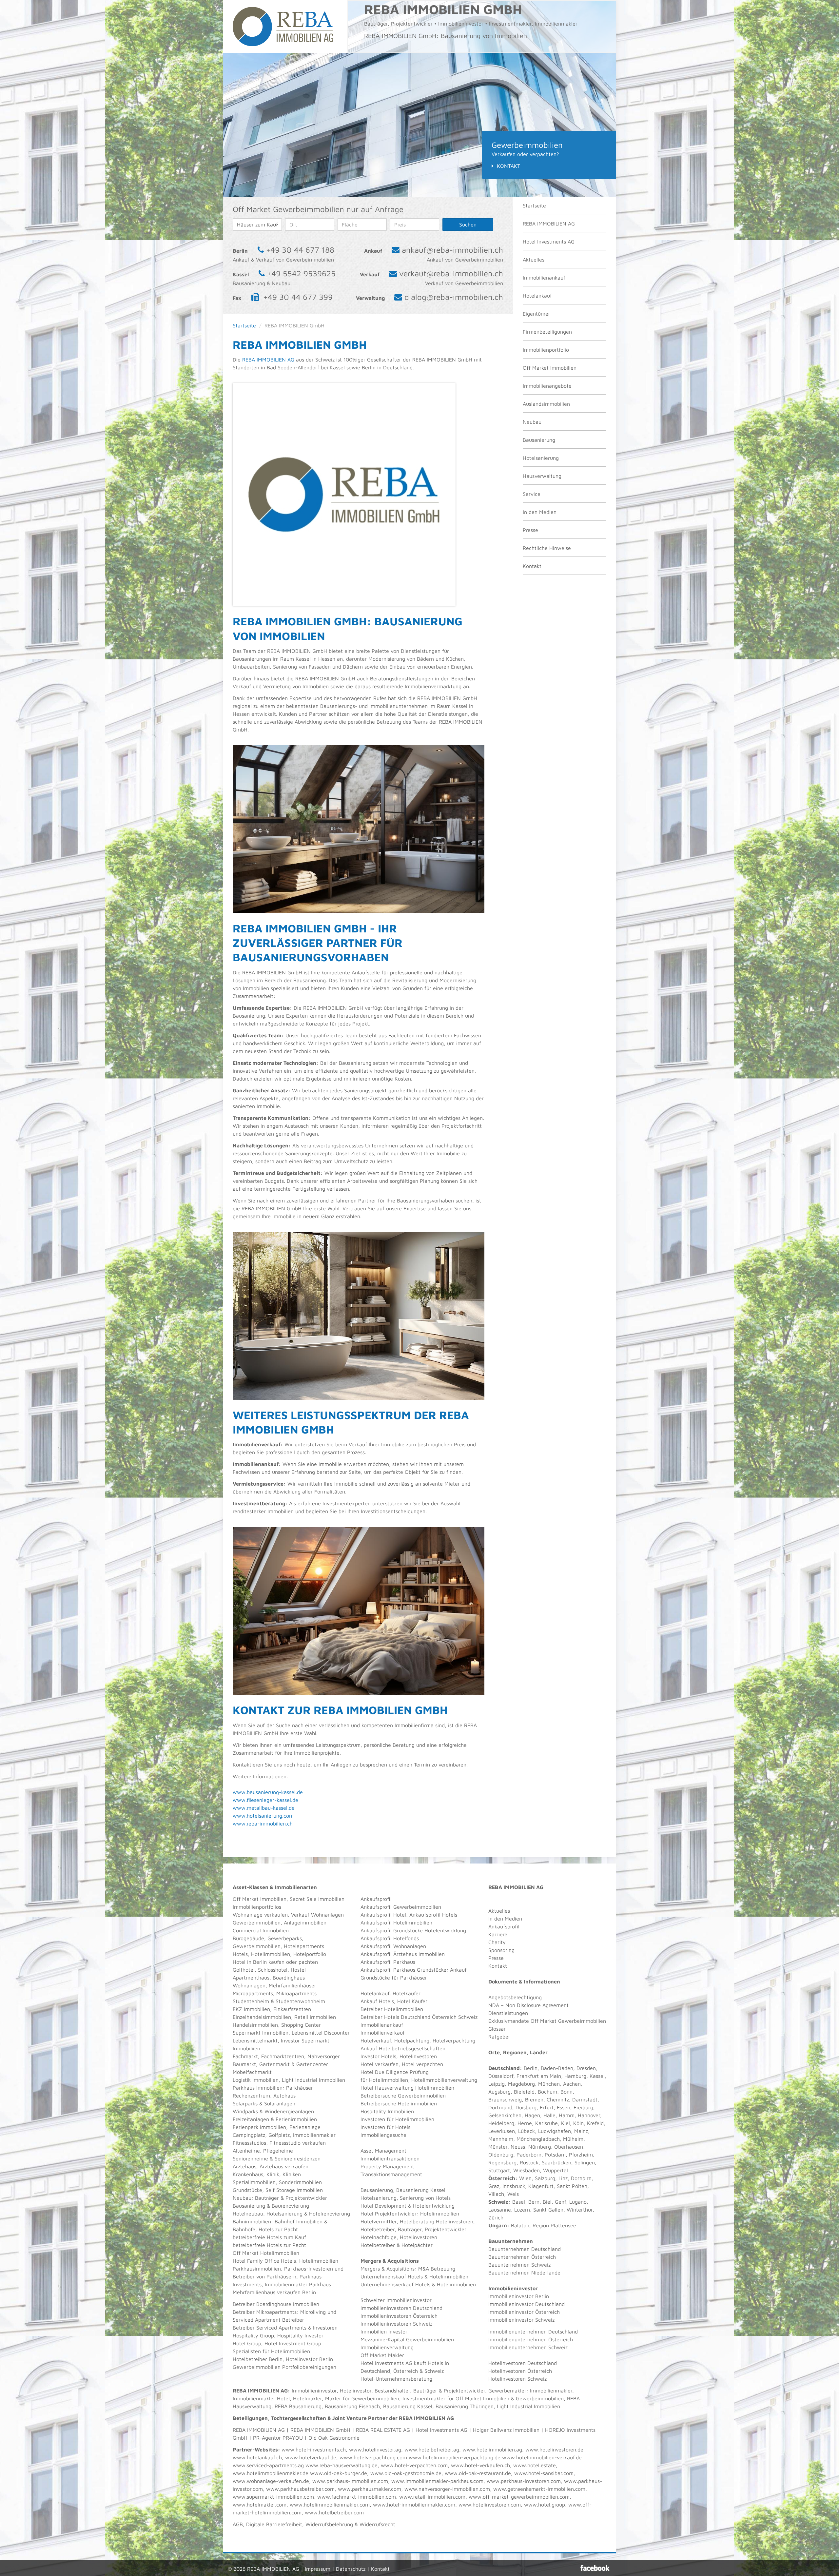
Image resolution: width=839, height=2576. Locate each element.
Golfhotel (244, 1970)
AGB (238, 2524)
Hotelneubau (248, 2214)
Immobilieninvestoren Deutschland (401, 2308)
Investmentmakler (424, 2398)
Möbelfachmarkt (252, 2072)
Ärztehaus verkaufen (284, 2166)
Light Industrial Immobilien (313, 2080)
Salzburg (545, 2178)
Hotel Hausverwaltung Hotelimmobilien (407, 2088)
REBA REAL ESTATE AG (383, 2430)
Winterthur (580, 2210)
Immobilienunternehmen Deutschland (533, 2332)
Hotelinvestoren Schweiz (517, 2379)
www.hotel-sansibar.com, (545, 2473)
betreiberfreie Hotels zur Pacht (269, 2245)
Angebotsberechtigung (515, 1997)
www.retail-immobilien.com (432, 2497)
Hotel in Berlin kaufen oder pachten (275, 1962)
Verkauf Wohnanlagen (317, 1915)
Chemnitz (558, 2099)
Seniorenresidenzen (298, 2158)
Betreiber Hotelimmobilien (392, 2009)
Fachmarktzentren (283, 2056)
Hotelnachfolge (379, 2237)
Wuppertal (556, 2170)
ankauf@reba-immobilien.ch (452, 250)
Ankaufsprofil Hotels (433, 1915)
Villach (496, 2194)
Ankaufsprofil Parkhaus (388, 1962)
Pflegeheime (278, 2151)
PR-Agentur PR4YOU (278, 2438)
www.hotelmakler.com (260, 2505)
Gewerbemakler (507, 2391)
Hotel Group (247, 2343)
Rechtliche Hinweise (547, 548)
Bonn (566, 2092)
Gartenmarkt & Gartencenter (294, 2064)
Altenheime (246, 2151)
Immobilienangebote (547, 386)
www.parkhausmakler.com (370, 2489)
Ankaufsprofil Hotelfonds (390, 1938)
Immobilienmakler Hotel (261, 2398)
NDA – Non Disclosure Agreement (528, 2005)
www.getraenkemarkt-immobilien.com (539, 2489)
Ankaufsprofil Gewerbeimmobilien (401, 1907)
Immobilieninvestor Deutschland (527, 2304)
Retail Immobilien (315, 2017)
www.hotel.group (545, 2505)
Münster (498, 2147)
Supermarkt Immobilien (261, 2033)
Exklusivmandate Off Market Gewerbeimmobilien (547, 2021)
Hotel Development (383, 2206)
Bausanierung (539, 440)
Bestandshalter (392, 2391)
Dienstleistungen (508, 2013)
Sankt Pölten (572, 2186)
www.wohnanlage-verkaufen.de (271, 2481)
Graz (494, 2186)
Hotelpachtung (412, 2040)
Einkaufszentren (292, 2009)
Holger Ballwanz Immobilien (506, 2430)
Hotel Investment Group (293, 2343)
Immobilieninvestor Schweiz (521, 2320)
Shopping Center (301, 2025)
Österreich (502, 2178)
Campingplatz (249, 2135)
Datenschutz (351, 2569)
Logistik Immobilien (256, 2080)
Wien (525, 2178)
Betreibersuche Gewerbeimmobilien (403, 2096)
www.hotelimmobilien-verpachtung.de (455, 2457)
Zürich (496, 2217)
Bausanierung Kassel (421, 2190)
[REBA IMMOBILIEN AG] (283, 26)
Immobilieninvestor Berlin (519, 2296)
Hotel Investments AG (549, 242)
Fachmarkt (245, 2056)
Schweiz (498, 2202)
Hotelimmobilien (271, 1954)
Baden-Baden (557, 2068)
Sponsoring (501, 1950)
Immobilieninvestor (314, 2391)
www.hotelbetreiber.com (334, 2512)
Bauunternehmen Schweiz (519, 2265)
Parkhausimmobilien (257, 2269)
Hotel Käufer (412, 2001)
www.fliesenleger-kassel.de (265, 1800)
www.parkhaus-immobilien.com (350, 2481)
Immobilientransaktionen (390, 2158)
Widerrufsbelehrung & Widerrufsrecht (350, 2524)
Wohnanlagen (249, 1985)
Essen (564, 2107)
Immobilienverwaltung (387, 2347)
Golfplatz (279, 2135)
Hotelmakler (307, 2398)
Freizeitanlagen (251, 2119)
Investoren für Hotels (385, 2127)
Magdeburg (521, 2084)
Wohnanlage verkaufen (260, 1915)
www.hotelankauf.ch (257, 2457)
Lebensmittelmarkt (255, 2040)
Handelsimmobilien (255, 2025)
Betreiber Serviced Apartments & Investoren (285, 2328)
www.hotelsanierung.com (263, 1816)
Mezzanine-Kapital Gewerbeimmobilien (407, 2339)
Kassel (597, 2076)
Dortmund (500, 2107)
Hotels (240, 1954)
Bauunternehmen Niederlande (524, 2273)
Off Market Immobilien (550, 368)
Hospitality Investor (300, 2335)
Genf (560, 2202)
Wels (513, 2194)
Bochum (547, 2092)
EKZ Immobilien (251, 2009)
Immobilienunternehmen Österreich (531, 2339)
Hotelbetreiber (378, 2245)
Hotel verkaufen (380, 2064)
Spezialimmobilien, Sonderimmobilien (277, 2182)
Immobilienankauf (544, 278)
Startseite (534, 205)
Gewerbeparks (285, 1938)
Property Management (387, 2166)
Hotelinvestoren (418, 2056)
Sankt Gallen (548, 2210)
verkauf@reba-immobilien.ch (451, 273)
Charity (497, 1942)
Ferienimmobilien (296, 2119)
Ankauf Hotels (377, 2001)
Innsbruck (514, 2186)
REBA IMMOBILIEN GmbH (320, 2430)
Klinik (273, 2174)
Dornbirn (581, 2178)
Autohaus (284, 2096)
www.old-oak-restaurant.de (478, 2473)
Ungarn (498, 2225)
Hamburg (575, 2076)
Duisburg (526, 2107)
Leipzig (497, 2084)
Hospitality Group (253, 2335)
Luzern (522, 2210)
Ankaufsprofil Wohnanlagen (393, 1946)
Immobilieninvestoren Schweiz (396, 2324)
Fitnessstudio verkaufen (298, 2143)
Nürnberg (540, 2147)
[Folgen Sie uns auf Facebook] (595, 2568)
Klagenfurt (541, 2186)
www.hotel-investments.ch (314, 2449)
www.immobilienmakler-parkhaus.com (437, 2481)
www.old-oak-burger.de (339, 2473)
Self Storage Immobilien (294, 2190)
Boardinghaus (289, 1978)
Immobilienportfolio (546, 350)
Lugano (578, 2202)
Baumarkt (244, 2064)
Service (532, 494)
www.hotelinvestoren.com (490, 2505)
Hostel (298, 1970)
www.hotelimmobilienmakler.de (271, 2473)
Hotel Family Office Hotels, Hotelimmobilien (285, 2261)
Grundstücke (247, 2190)
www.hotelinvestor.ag (375, 2449)
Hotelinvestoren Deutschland (523, 2363)
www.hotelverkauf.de (311, 2457)
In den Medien (540, 512)
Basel (519, 2202)
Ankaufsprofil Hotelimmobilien (396, 1922)
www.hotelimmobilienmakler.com (330, 2505)
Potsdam (555, 2155)
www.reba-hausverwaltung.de (341, 2465)
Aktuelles (534, 260)
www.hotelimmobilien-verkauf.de (542, 2457)
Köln (578, 2123)
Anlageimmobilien (305, 1922)
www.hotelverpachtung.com (373, 2457)
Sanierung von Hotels (425, 2198)
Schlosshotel (273, 1970)
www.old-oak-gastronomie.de (406, 2473)
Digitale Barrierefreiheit (274, 2524)
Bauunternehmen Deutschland (525, 2249)
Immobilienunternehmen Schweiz (528, 2347)
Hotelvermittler (379, 2221)
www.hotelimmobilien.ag (492, 2449)
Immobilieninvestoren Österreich (399, 2316)
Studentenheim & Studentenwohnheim (279, 2001)
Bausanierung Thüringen (465, 2406)
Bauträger (267, 2198)
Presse (530, 530)
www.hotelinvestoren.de (554, 2449)
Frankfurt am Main (539, 2076)
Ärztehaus (244, 2166)
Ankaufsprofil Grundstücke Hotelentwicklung (413, 1930)
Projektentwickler (306, 2198)
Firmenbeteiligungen (547, 332)
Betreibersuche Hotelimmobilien (399, 2103)
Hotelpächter (417, 2245)
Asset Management (383, 2151)
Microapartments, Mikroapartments (275, 1993)
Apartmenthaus (251, 1978)
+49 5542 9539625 (301, 273)
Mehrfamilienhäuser (293, 1985)
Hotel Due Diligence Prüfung (395, 2072)
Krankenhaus (248, 2174)
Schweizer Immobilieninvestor (396, 2300)
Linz (563, 2178)
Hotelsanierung (541, 458)
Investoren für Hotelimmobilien (397, 2119)
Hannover (589, 2115)
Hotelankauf (537, 296)
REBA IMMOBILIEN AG (549, 224)
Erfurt (547, 2107)
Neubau (532, 422)
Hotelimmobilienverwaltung (444, 2080)
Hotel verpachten (422, 2064)
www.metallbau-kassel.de (264, 1808)
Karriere (498, 1934)
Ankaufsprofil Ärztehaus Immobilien (403, 1954)
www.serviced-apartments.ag (268, 2465)
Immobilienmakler (551, 2391)
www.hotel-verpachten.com (414, 2465)
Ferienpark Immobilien (259, 2127)
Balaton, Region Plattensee (544, 2225)
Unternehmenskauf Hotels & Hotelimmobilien (414, 2276)
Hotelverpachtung (454, 2040)
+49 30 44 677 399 (298, 297)
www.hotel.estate (535, 2465)
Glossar (497, 2029)
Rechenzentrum (251, 2096)
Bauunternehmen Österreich (522, 2257)
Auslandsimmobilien (546, 404)
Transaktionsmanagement (391, 2174)
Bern (534, 2202)
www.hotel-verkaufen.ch (480, 2465)
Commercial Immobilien (261, 1930)
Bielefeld (524, 2092)
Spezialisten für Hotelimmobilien (271, 2351)
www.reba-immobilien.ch (263, 1824)
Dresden (586, 2068)
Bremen (534, 2099)
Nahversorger (324, 2056)
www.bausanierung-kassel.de (268, 1792)
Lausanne (500, 2210)
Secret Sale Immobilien (317, 1899)
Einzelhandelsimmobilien (262, 2017)
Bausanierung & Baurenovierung (271, 2206)
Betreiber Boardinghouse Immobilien (276, 2304)
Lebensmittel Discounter (321, 2033)
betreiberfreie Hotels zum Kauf (269, 2237)
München (549, 2084)
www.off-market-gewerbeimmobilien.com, (520, 2497)
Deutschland (504, 2068)
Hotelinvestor (356, 2391)
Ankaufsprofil (376, 1899)
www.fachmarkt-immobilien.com (357, 2497)
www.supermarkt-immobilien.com (273, 2497)
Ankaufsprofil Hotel (383, 1915)
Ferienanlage (305, 2127)
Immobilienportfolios (257, 1907)
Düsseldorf (501, 2076)
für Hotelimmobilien (384, 2080)
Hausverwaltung (542, 476)
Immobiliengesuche (383, 2135)
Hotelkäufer (407, 1993)
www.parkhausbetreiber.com (300, 2489)
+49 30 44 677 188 (300, 250)
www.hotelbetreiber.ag (432, 2449)
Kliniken (292, 2174)
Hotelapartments (304, 1946)
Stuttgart (499, 2170)
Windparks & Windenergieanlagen (273, 2111)
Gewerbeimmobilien (257, 1922)
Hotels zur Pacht (278, 2229)
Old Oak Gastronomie (334, 2438)
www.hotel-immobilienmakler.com (414, 2505)
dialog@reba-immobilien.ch (454, 297)
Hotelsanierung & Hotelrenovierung (308, 2214)
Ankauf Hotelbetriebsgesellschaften (403, 2048)
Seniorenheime (250, 2158)
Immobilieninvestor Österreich (524, 2312)
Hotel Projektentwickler (389, 2214)
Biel (547, 2202)
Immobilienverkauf (383, 2033)
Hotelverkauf (376, 2040)
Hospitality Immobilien (387, 2111)
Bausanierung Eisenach (352, 2406)
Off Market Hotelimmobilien (266, 2253)
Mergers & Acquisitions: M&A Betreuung (408, 2269)
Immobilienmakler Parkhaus (298, 2284)
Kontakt (508, 166)
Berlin (531, 2068)
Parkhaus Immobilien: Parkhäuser (273, 2088)
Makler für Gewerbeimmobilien (362, 2398)
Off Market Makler (382, 2355)
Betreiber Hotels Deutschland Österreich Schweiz (419, 2017)
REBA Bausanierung (298, 2406)
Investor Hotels (378, 2056)
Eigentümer (537, 314)
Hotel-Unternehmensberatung (396, 2379)
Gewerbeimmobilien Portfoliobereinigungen (284, 2367)
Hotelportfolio (310, 1954)
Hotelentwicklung (434, 2206)
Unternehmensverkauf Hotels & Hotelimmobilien (418, 2284)
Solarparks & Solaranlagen (264, 2103)
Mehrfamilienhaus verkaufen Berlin (274, 2292)
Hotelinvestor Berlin (309, 2359)
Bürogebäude (248, 1938)
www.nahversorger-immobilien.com (447, 2489)
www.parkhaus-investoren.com (524, 2481)
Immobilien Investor (384, 2332)
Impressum (318, 2569)
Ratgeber (499, 2037)
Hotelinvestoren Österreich (520, 2371)
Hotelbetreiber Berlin (258, 2359)
